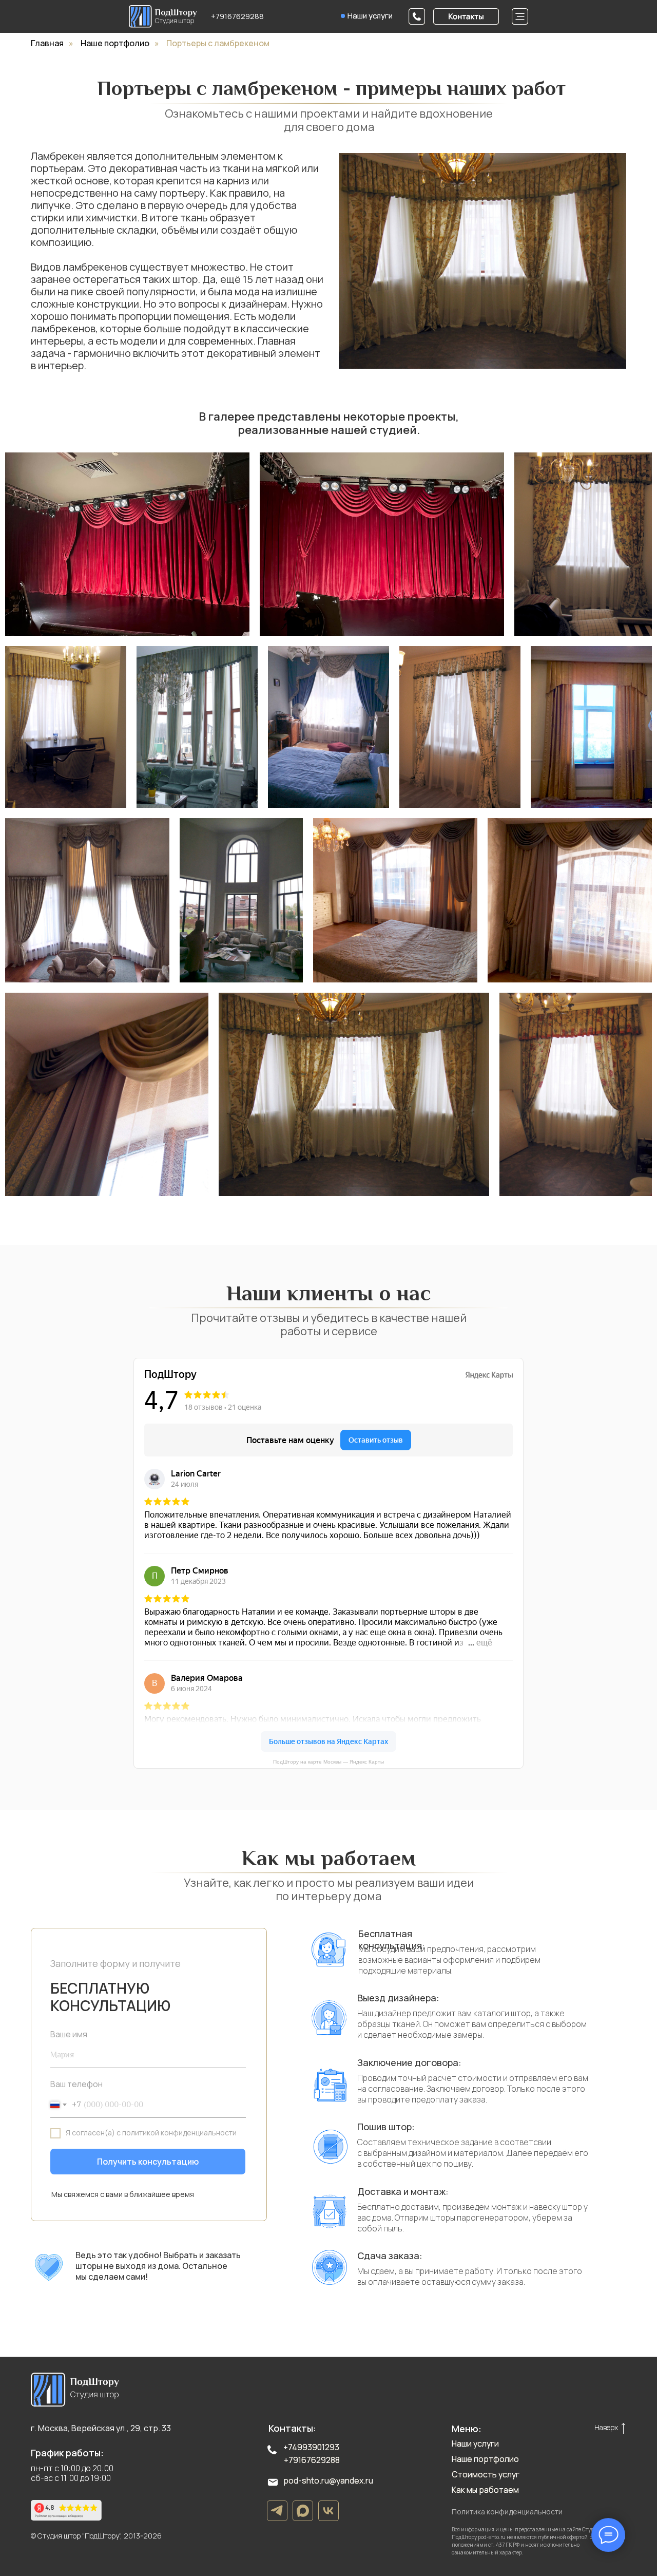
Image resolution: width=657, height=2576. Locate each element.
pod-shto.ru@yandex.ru (328, 2480)
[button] (466, 16)
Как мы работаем (485, 2490)
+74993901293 (311, 2447)
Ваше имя (69, 2034)
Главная (47, 43)
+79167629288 (237, 16)
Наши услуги (370, 15)
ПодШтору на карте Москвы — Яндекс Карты (328, 1762)
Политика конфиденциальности (507, 2512)
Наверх (606, 2427)
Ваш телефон (76, 2084)
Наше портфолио (115, 43)
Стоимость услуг (486, 2474)
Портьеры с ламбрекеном (218, 43)
